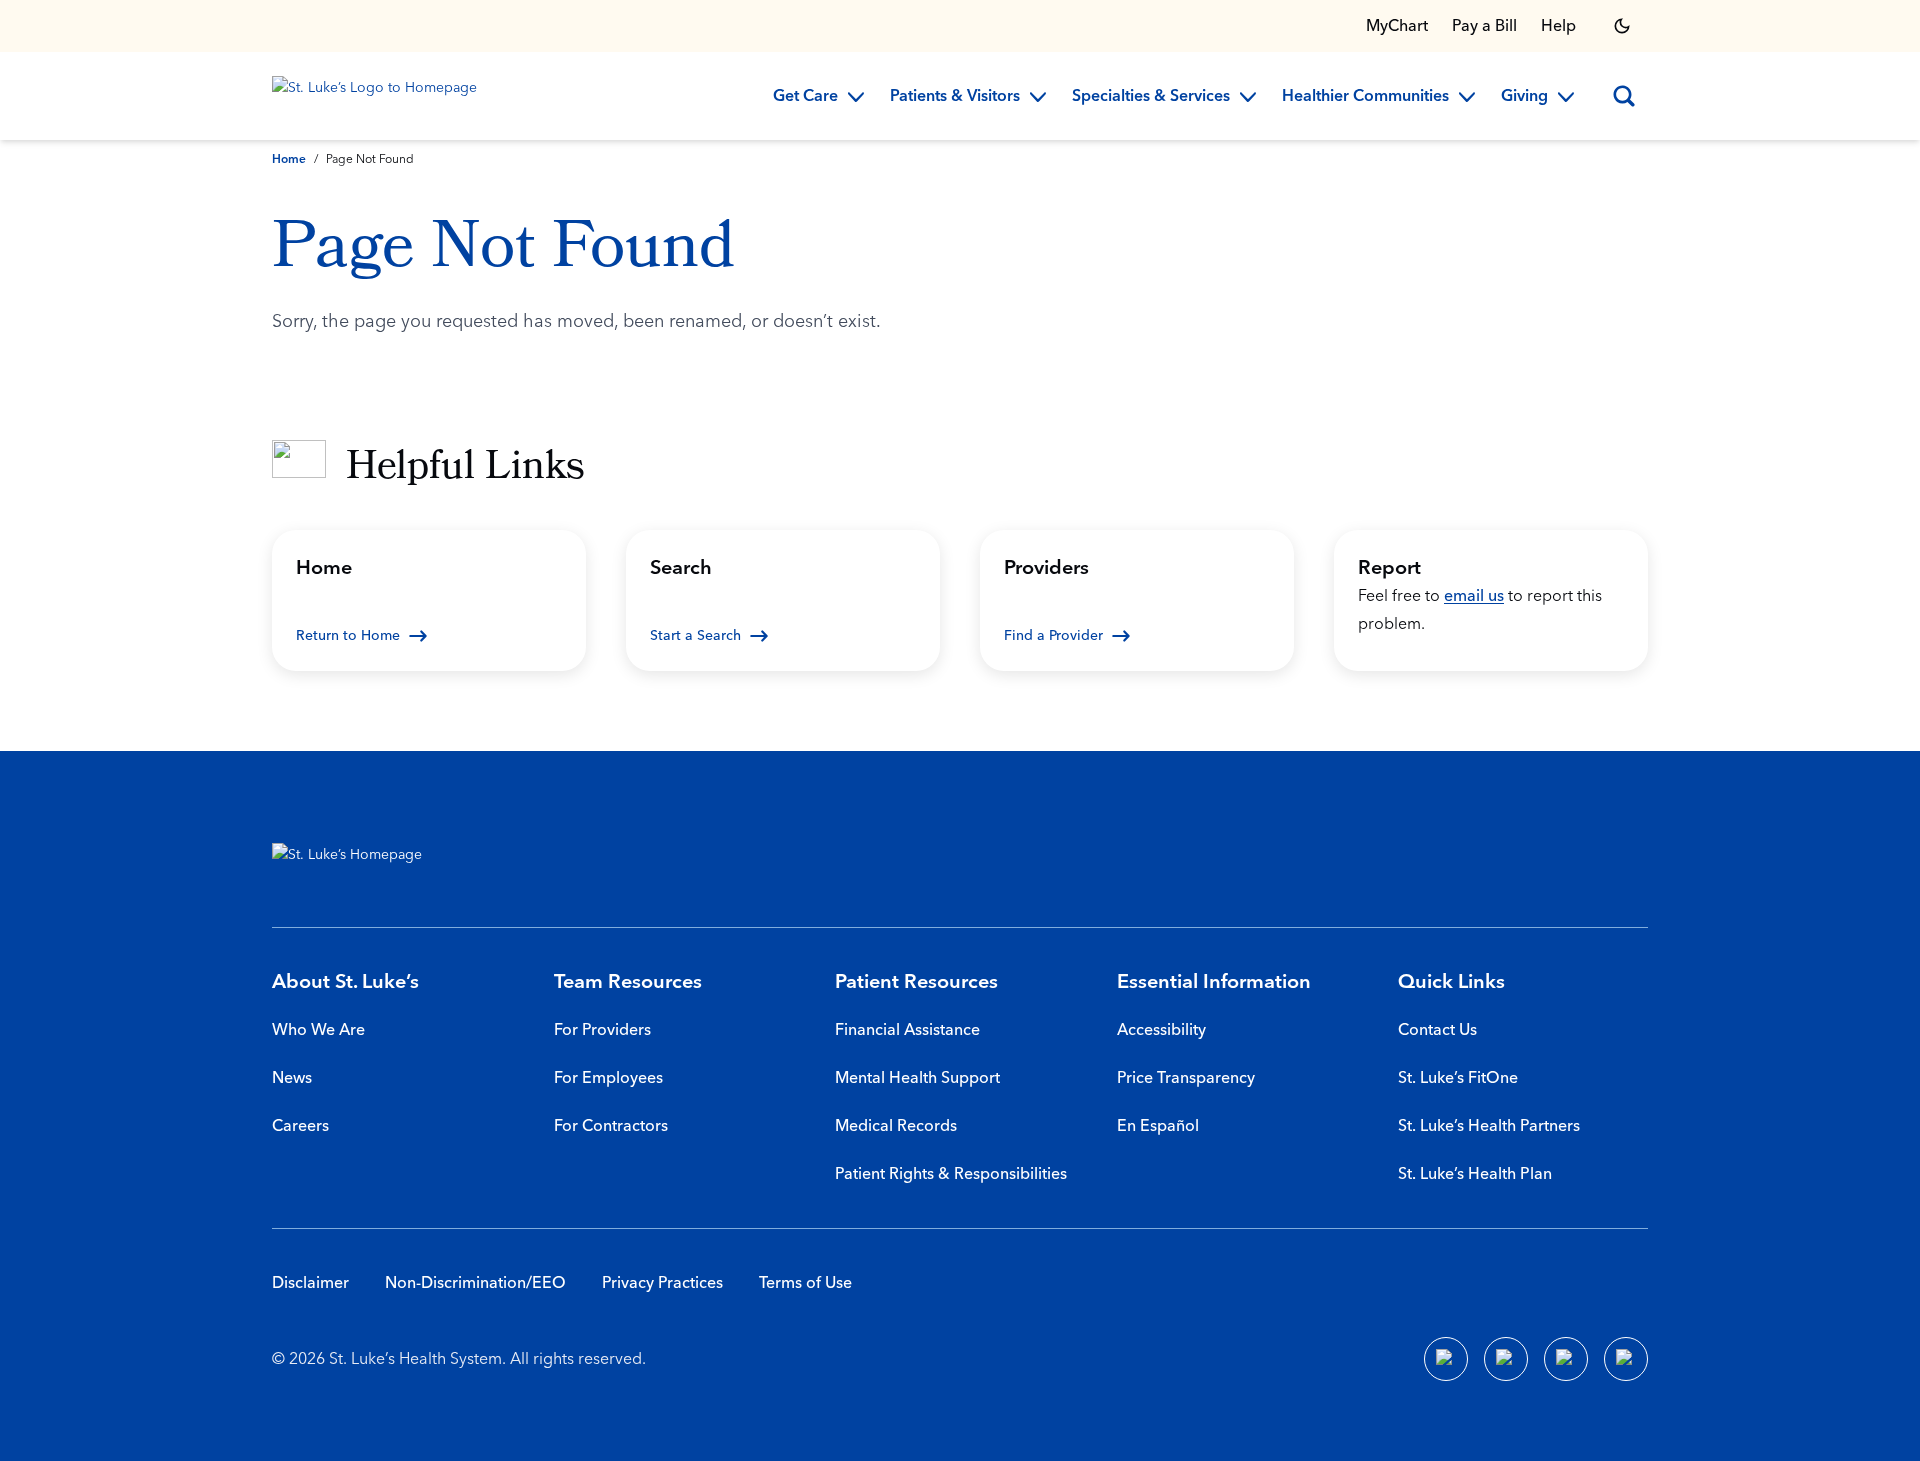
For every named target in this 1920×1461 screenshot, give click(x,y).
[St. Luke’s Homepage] (357, 859)
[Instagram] (1626, 1359)
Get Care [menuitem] (805, 97)
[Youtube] (1566, 1359)
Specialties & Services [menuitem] (1151, 97)
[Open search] (1624, 96)
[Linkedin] (1506, 1359)
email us (1474, 596)
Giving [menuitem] (1524, 97)
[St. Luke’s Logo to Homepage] (378, 96)
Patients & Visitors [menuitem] (955, 97)
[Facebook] (1446, 1359)
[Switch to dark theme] (1622, 26)
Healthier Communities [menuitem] (1365, 97)
